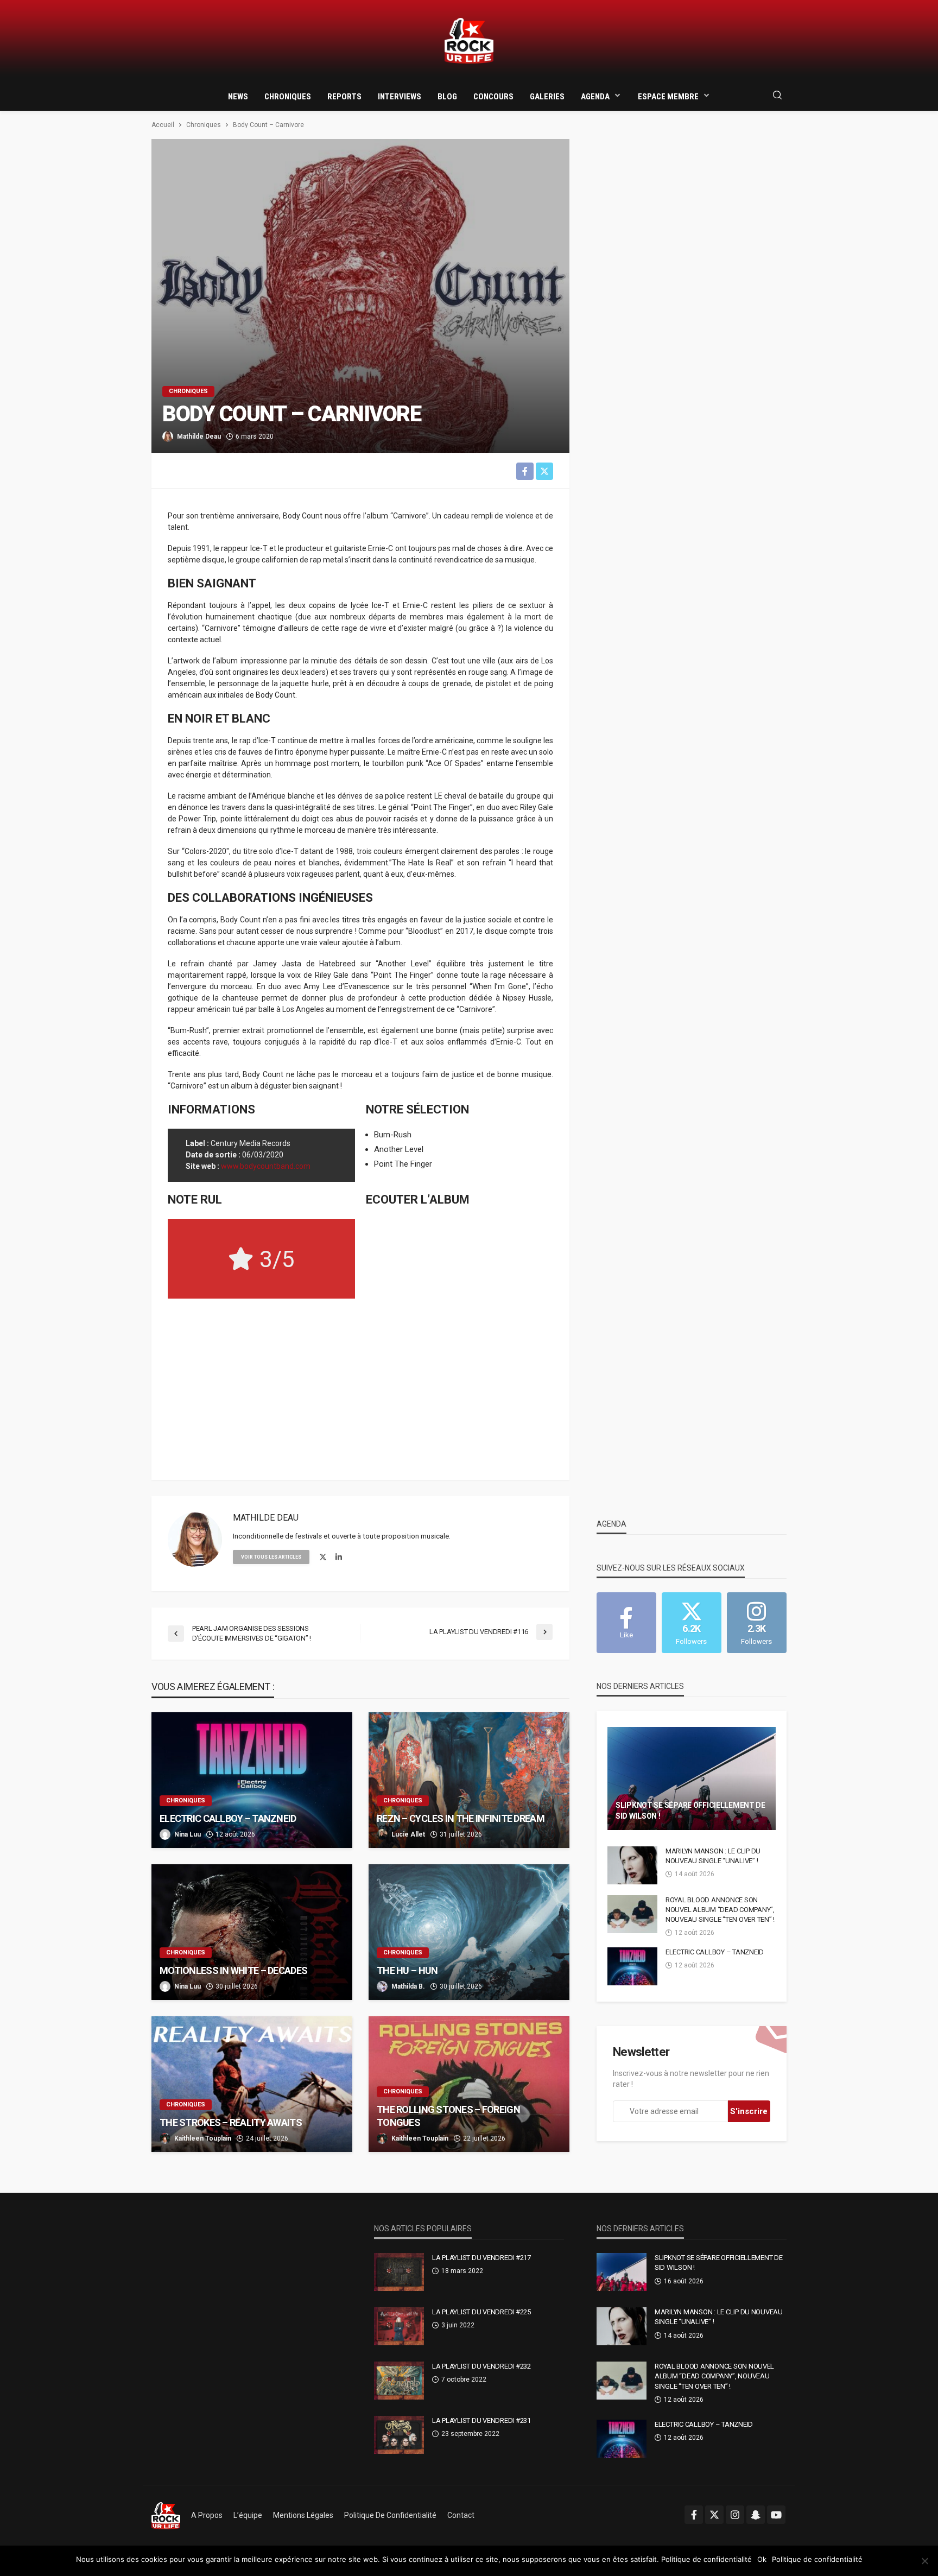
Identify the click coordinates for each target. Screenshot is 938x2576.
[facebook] (694, 2515)
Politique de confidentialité (390, 2515)
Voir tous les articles (271, 1557)
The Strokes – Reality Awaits (231, 2122)
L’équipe (248, 2515)
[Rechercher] (777, 96)
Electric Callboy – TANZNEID (228, 1818)
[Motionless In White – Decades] (252, 1932)
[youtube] (776, 2515)
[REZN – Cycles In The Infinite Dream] (469, 1780)
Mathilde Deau (199, 436)
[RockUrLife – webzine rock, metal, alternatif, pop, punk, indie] (166, 2515)
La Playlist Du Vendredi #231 (481, 2420)
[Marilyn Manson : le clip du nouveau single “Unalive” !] (632, 1865)
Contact (461, 2515)
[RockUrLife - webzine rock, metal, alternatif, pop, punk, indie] (469, 41)
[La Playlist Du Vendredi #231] (399, 2435)
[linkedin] (339, 1558)
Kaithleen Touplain (203, 2138)
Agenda (595, 97)
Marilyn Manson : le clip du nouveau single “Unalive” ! (713, 1856)
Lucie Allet (408, 1834)
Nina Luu (188, 1834)
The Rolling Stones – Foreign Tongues (448, 2116)
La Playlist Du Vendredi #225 (481, 2312)
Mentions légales (303, 2515)
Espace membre (668, 97)
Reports (344, 97)
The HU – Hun (407, 1970)
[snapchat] (756, 2515)
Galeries (547, 97)
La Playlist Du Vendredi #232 (481, 2366)
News (238, 97)
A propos (207, 2515)
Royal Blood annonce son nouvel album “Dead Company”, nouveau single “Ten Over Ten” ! (720, 1910)
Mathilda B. (408, 1986)
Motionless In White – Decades (233, 1970)
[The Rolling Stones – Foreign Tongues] (469, 2084)
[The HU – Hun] (469, 1932)
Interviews (400, 97)
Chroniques (288, 97)
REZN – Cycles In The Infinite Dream (461, 1818)
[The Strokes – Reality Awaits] (252, 2084)
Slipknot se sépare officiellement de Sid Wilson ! (690, 1811)
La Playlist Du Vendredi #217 (481, 2258)
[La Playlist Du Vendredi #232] (399, 2381)
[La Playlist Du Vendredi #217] (399, 2272)
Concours (493, 97)
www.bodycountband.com (266, 1166)
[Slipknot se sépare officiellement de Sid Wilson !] (692, 1778)
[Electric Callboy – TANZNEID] (252, 1780)
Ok (762, 2559)
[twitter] (323, 1558)
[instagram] (735, 2515)
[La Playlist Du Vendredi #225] (399, 2326)
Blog (447, 97)
